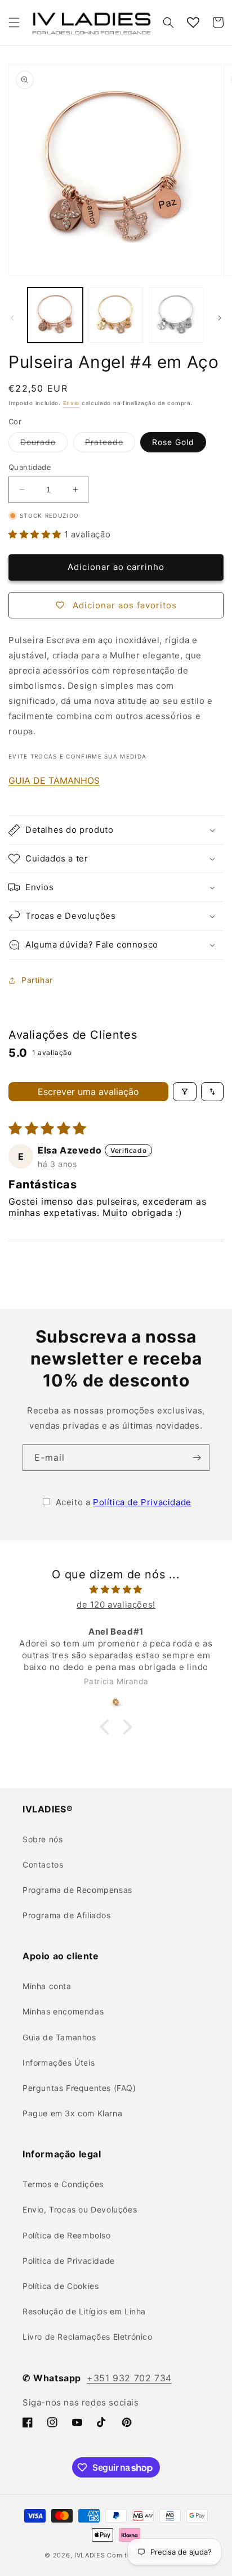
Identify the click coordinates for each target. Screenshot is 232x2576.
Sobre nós (43, 1839)
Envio (72, 403)
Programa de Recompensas (77, 1890)
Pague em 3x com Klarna (72, 2113)
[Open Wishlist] (193, 23)
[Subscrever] (197, 1458)
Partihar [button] (37, 980)
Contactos (43, 1864)
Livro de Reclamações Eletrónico (88, 2337)
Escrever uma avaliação (88, 1092)
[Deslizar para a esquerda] (12, 318)
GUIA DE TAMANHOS (54, 780)
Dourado (44, 445)
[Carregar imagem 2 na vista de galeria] (116, 315)
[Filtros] (185, 1092)
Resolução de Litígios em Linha (84, 2311)
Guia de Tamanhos (59, 2037)
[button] (14, 23)
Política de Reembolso (67, 2235)
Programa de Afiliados (67, 1915)
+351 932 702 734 (129, 2378)
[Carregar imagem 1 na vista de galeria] (55, 315)
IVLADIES (90, 2555)
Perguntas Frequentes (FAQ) (79, 2088)
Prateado (110, 445)
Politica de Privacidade (69, 2261)
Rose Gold (173, 442)
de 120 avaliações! (116, 1605)
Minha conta (47, 1986)
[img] (116, 1589)
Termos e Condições (63, 2184)
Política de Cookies (61, 2286)
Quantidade (30, 467)
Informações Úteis (59, 2063)
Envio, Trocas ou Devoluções (80, 2209)
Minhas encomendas (63, 2011)
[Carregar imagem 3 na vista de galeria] (176, 315)
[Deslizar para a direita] (220, 318)
